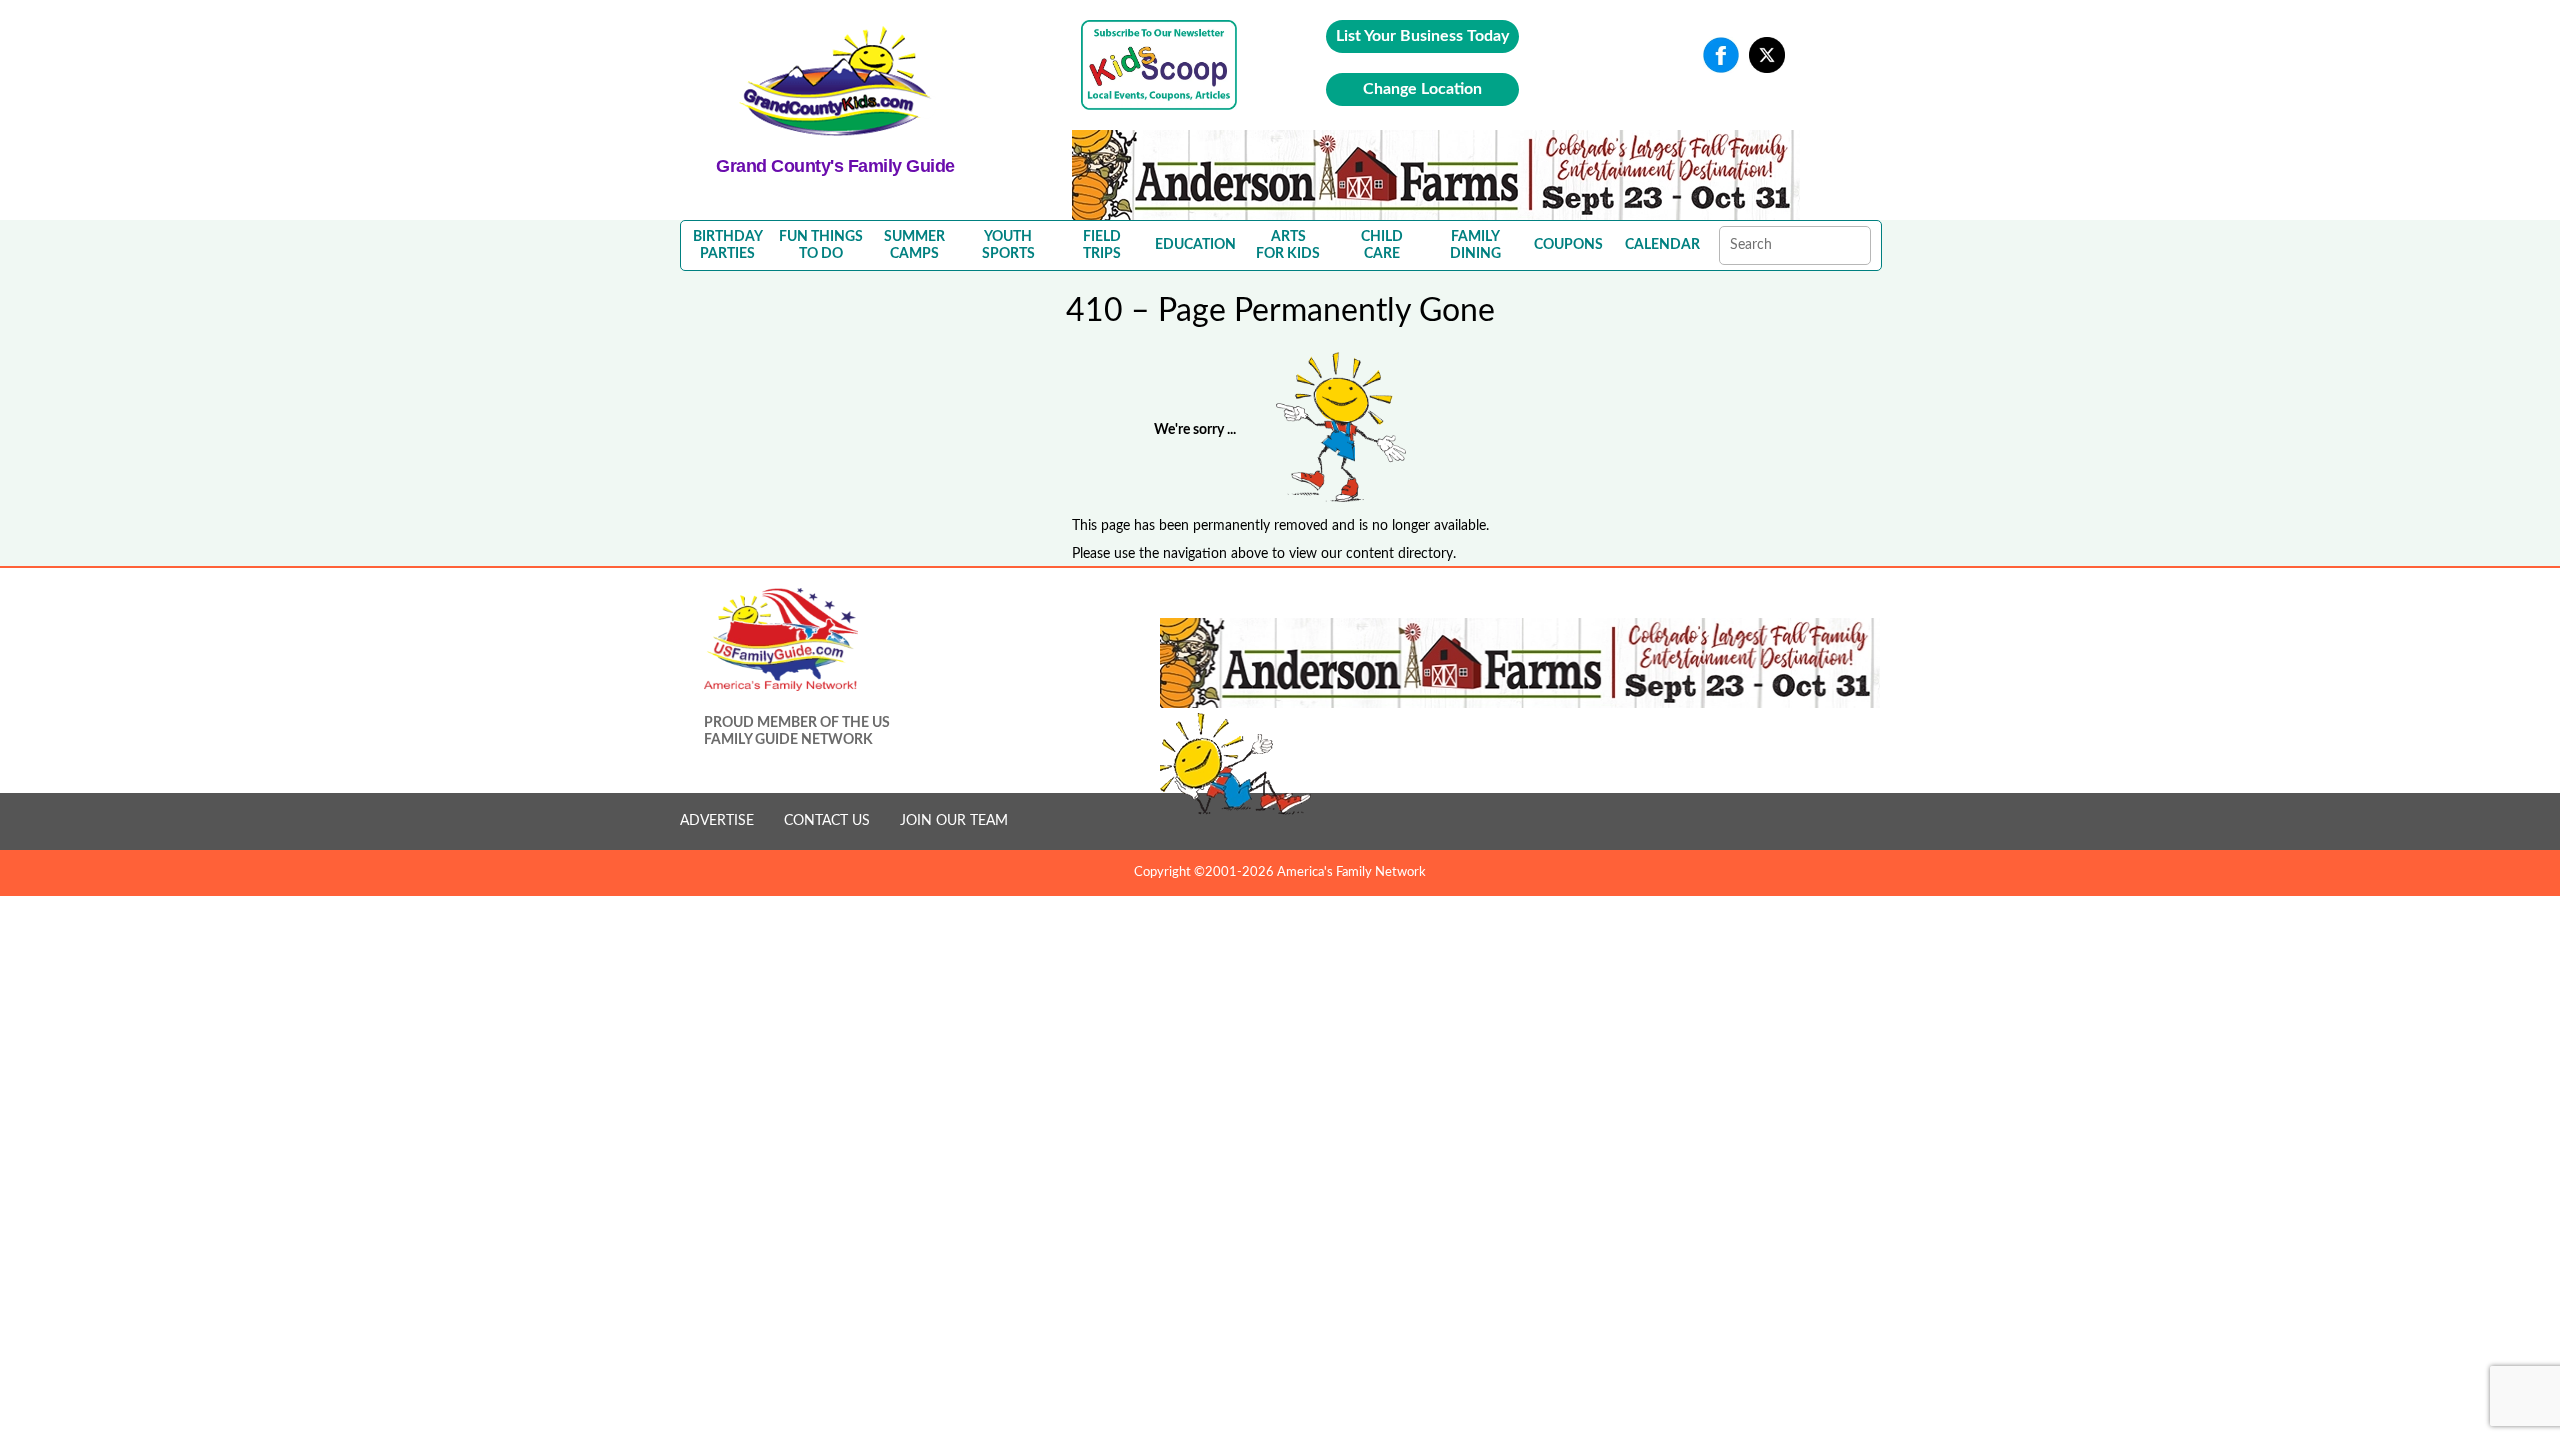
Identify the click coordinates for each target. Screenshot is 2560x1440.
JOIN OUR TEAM (954, 821)
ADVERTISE (717, 821)
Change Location (1422, 89)
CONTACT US (827, 821)
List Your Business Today (1422, 36)
